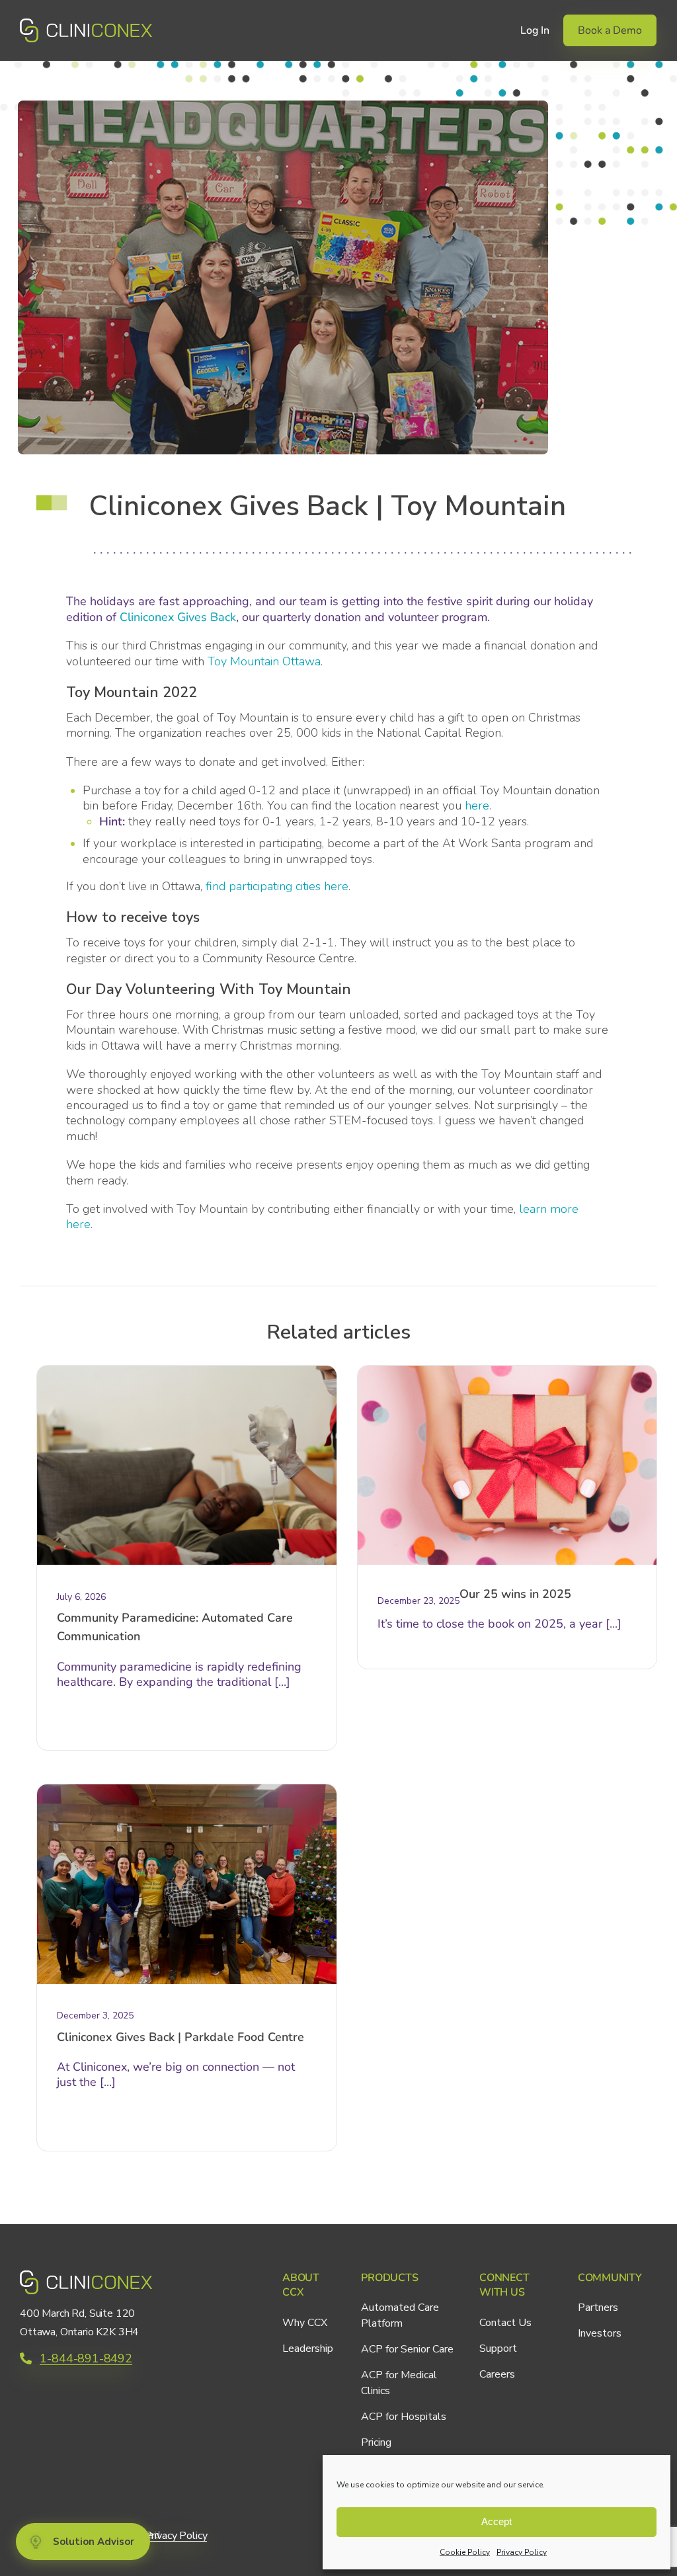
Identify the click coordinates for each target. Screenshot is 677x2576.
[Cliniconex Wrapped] (507, 1372)
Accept (497, 2521)
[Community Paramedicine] (187, 1372)
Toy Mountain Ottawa (264, 661)
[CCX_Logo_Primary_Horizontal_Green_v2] (86, 24)
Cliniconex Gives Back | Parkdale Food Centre (180, 2037)
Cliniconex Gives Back (178, 617)
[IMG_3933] (187, 1790)
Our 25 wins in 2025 (515, 1594)
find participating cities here (277, 886)
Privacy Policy (522, 2552)
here (477, 806)
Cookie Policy (465, 2552)
